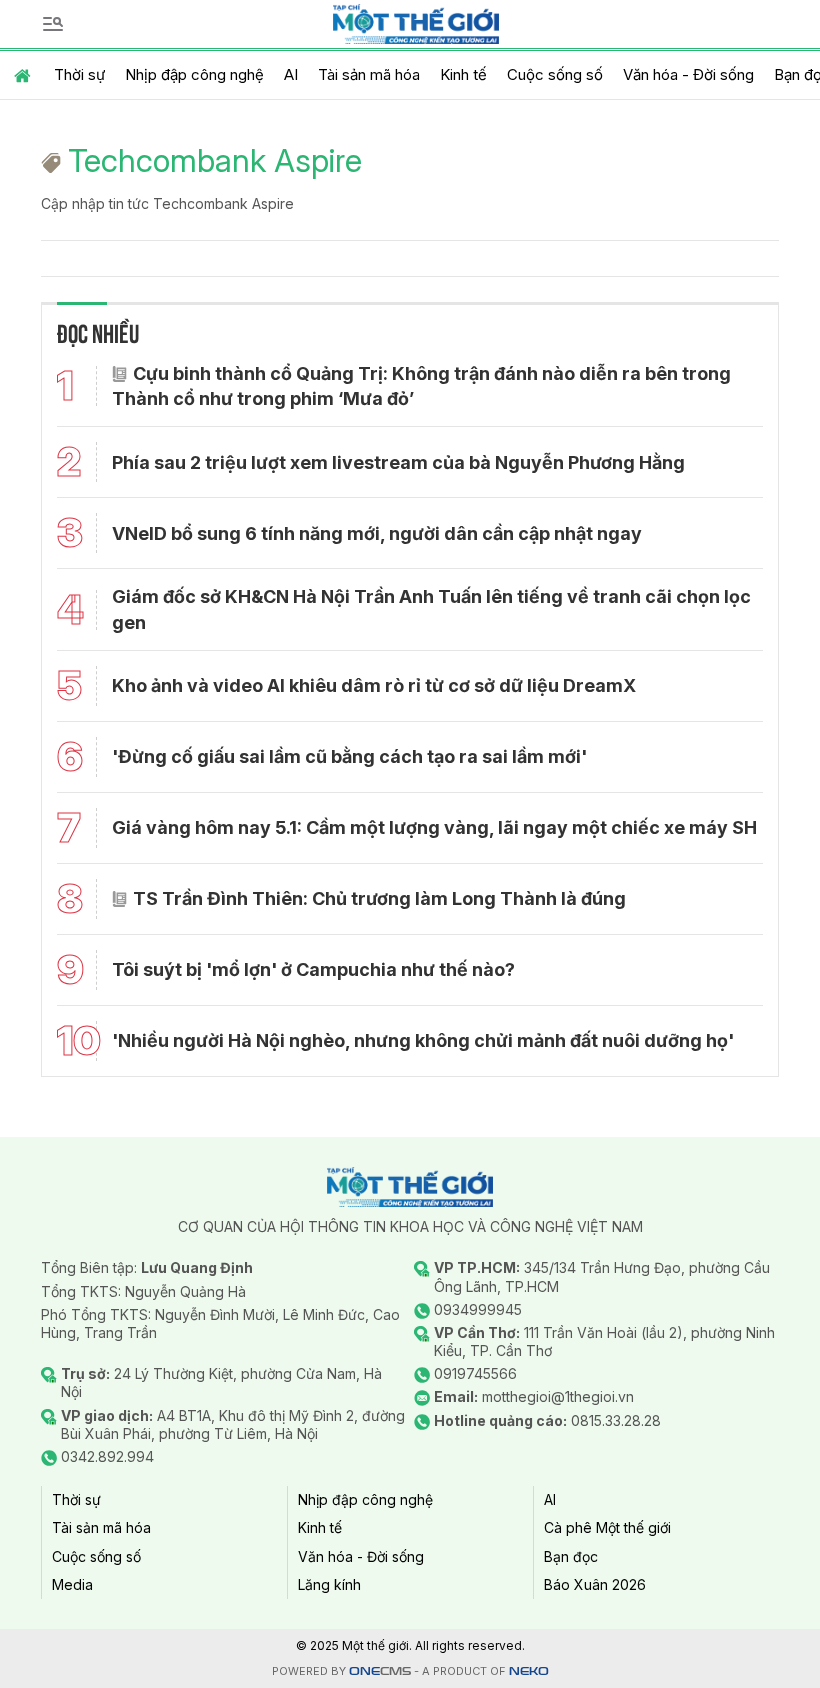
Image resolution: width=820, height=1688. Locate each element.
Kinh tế (463, 74)
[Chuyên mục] (53, 24)
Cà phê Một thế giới (607, 1527)
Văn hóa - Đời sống (688, 74)
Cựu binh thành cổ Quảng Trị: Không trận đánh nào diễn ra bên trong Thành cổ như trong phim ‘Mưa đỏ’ (421, 386)
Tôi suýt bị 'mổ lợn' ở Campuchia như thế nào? (313, 969)
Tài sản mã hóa (369, 74)
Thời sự (79, 74)
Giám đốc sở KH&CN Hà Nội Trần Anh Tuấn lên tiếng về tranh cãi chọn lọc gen (431, 609)
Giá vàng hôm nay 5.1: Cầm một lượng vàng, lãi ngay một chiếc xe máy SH (434, 827)
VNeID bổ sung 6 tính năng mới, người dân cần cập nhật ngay (377, 533)
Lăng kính (329, 1584)
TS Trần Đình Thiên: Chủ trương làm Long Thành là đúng (379, 898)
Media (72, 1584)
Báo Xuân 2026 (595, 1584)
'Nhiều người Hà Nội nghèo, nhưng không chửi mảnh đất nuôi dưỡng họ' (423, 1040)
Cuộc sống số (555, 74)
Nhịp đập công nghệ (194, 74)
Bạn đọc (571, 1556)
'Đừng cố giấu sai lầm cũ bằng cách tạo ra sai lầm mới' (349, 756)
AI (291, 74)
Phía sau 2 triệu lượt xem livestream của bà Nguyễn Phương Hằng (398, 462)
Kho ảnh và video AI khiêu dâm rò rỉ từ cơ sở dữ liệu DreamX (374, 685)
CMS (380, 1671)
